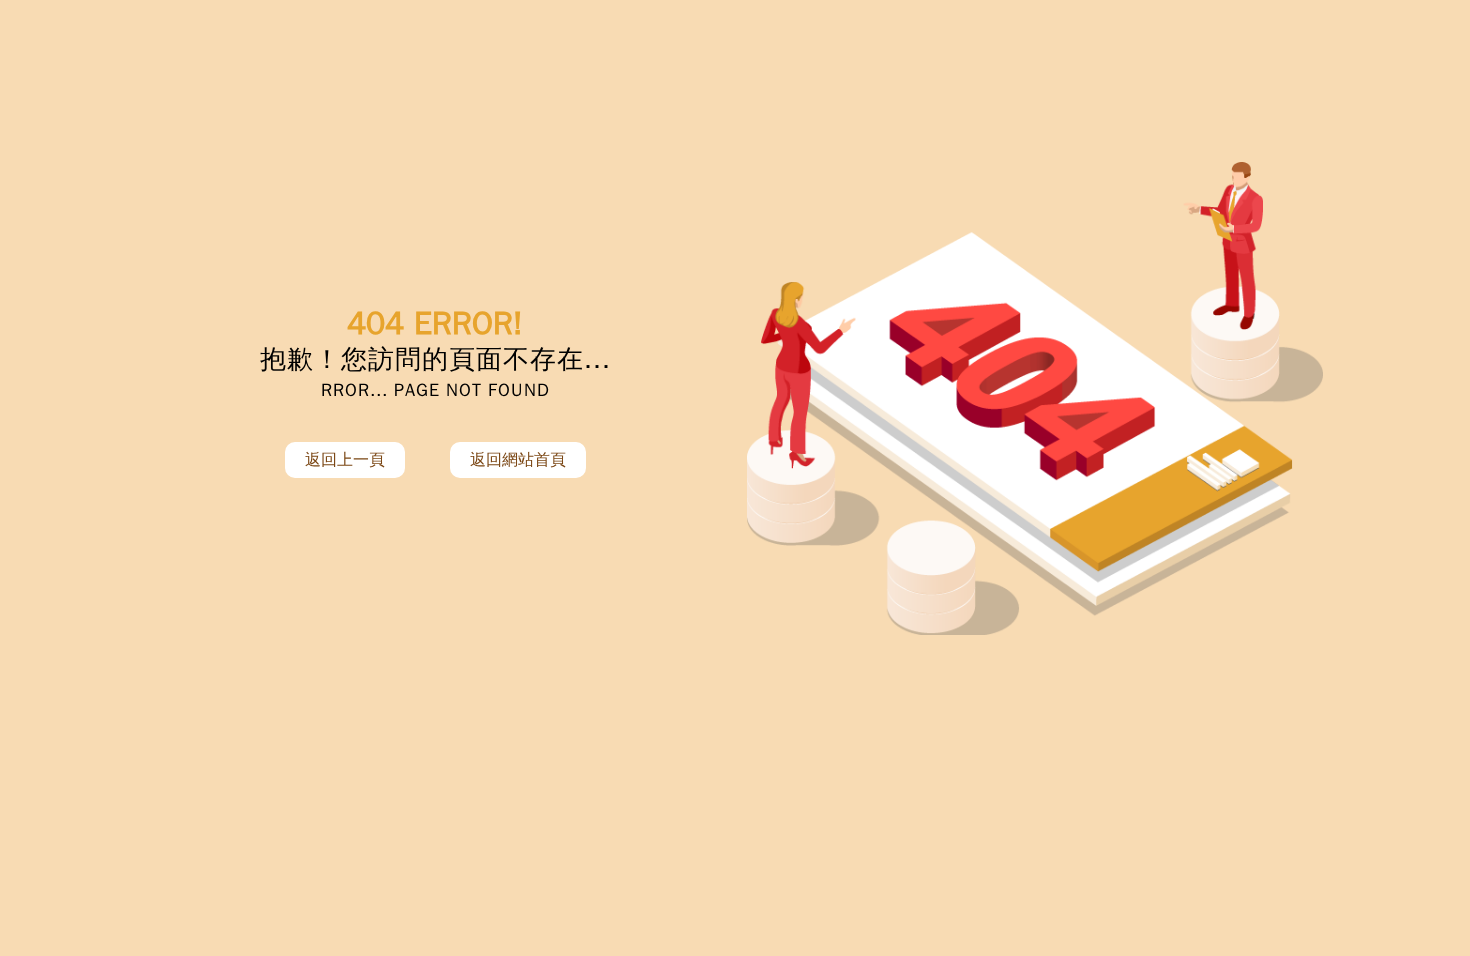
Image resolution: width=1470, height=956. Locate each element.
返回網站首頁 (518, 460)
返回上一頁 (345, 460)
